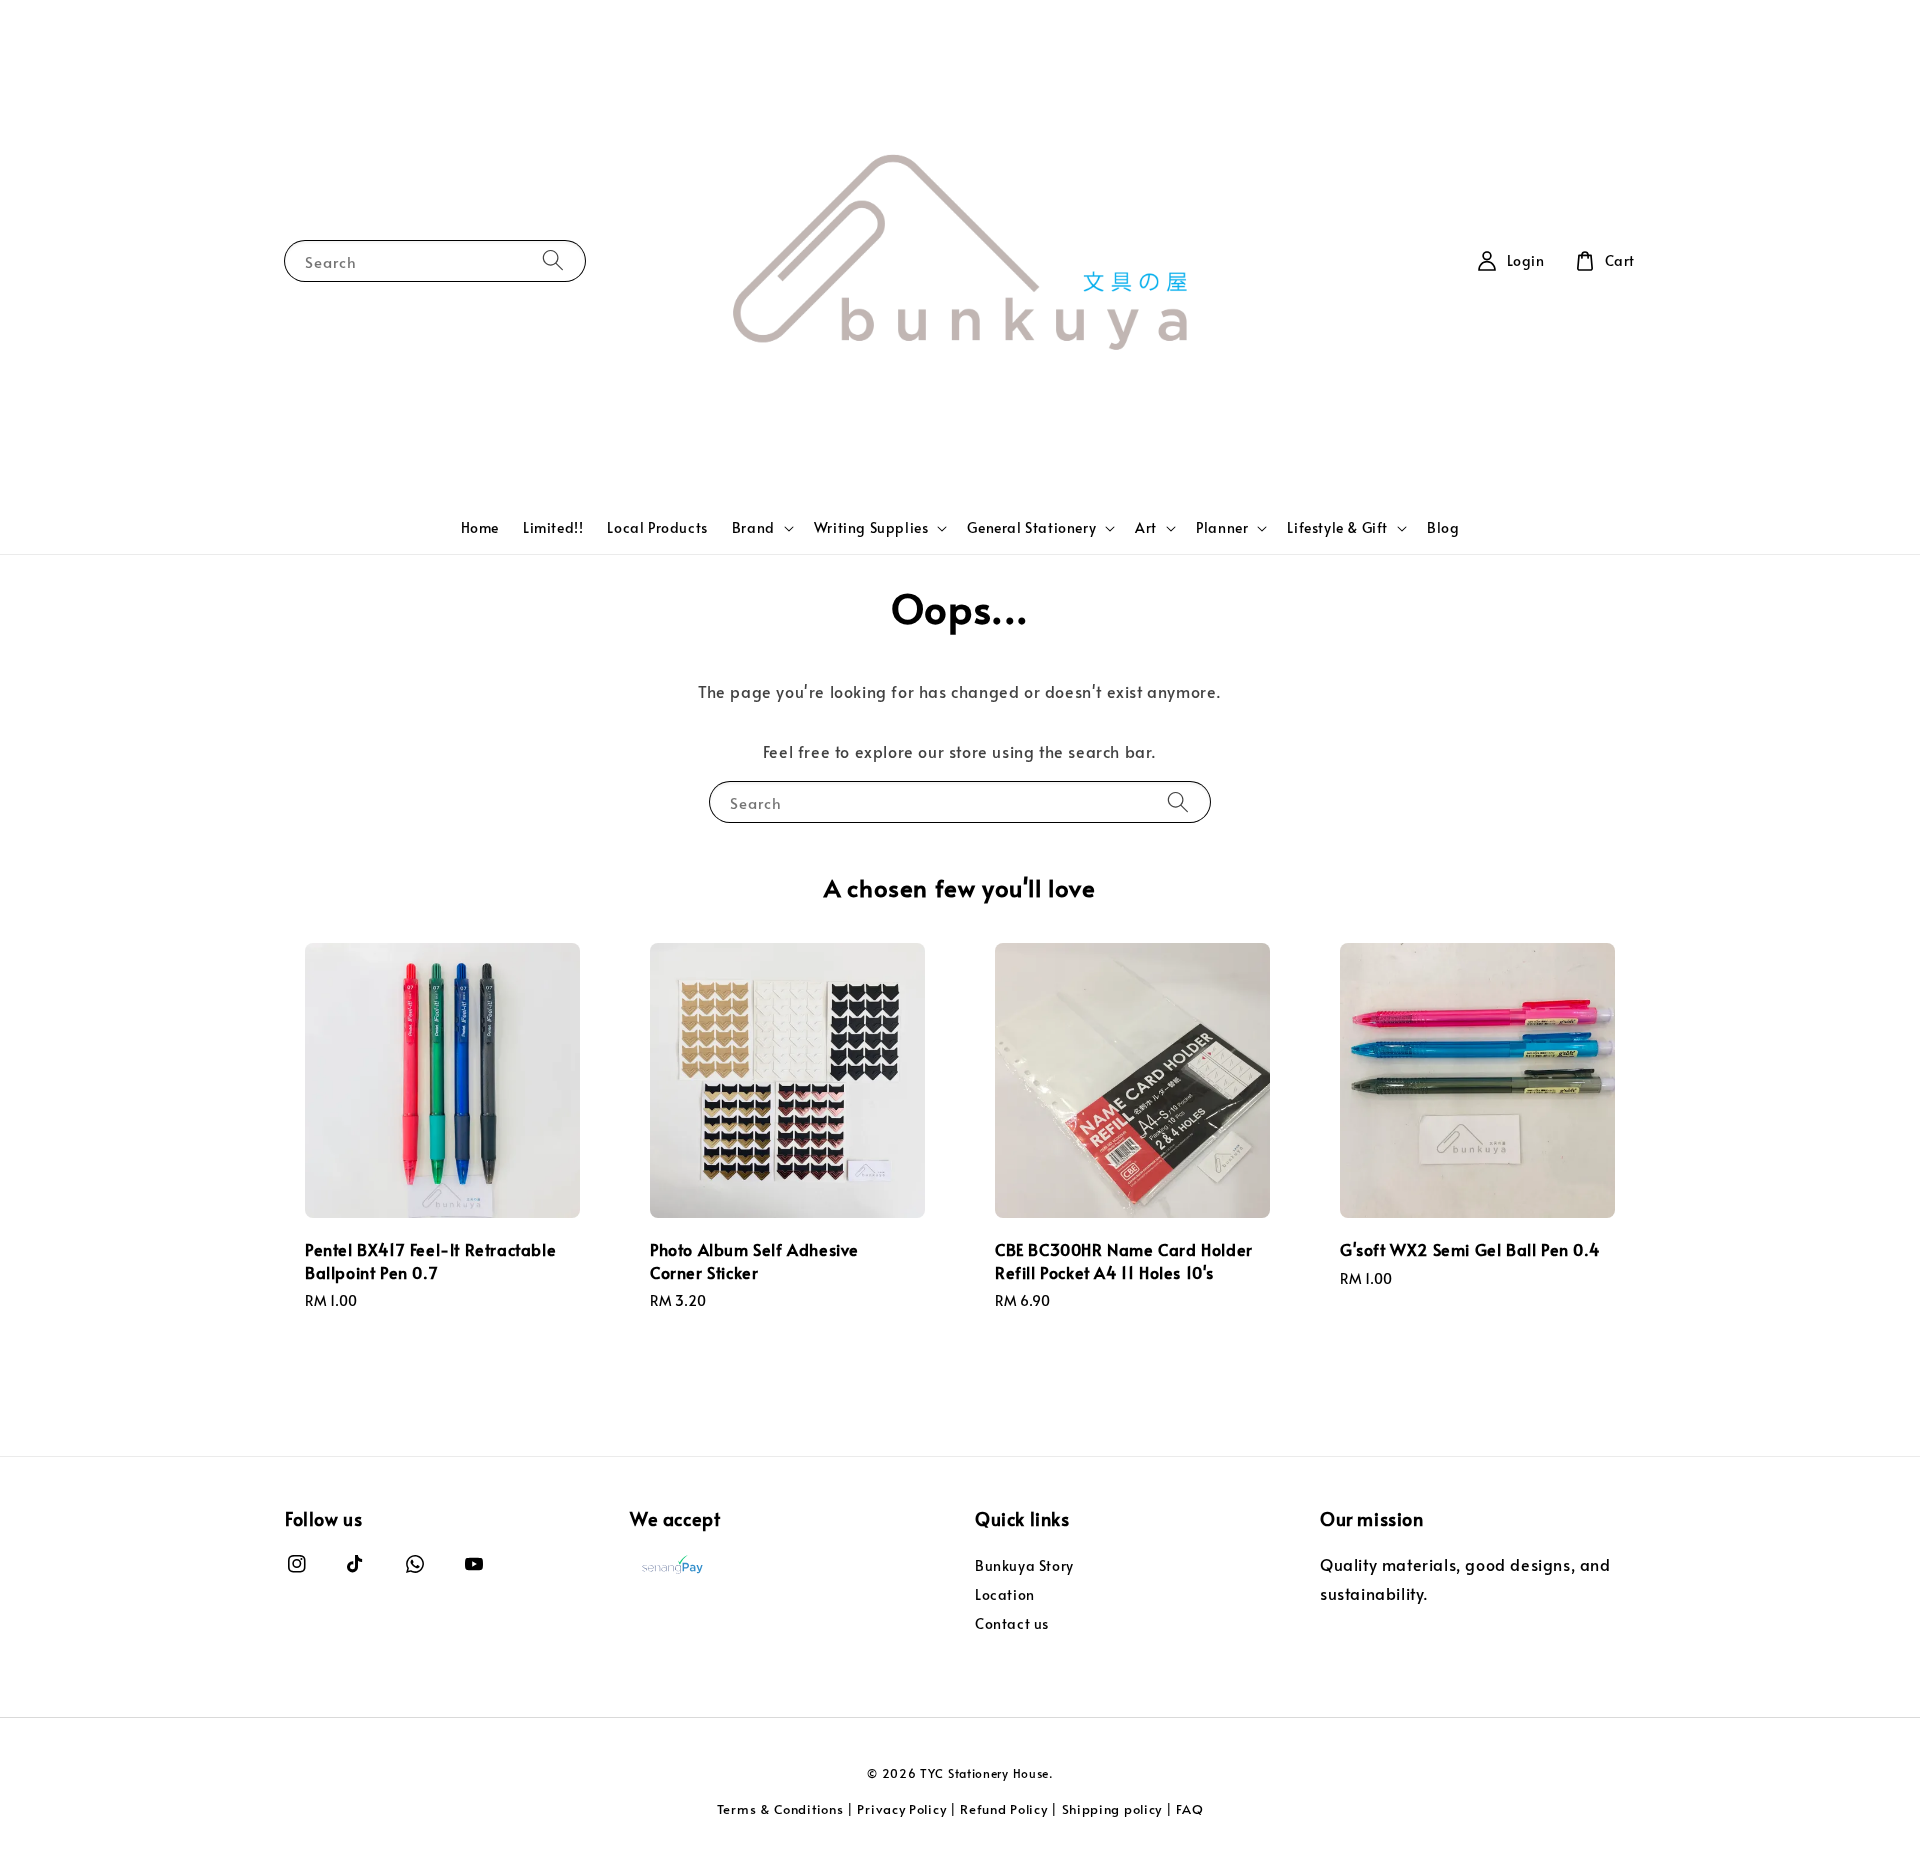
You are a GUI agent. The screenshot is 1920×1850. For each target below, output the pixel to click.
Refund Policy (1003, 1809)
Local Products (657, 527)
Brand (753, 528)
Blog (1443, 527)
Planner (1222, 528)
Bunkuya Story (1024, 1566)
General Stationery (1031, 528)
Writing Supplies (871, 528)
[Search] (553, 260)
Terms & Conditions (780, 1809)
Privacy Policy (901, 1809)
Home (480, 527)
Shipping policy (1112, 1809)
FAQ (1189, 1809)
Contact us (1012, 1623)
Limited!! (553, 527)
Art (1146, 528)
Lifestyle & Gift (1337, 528)
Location (1005, 1594)
